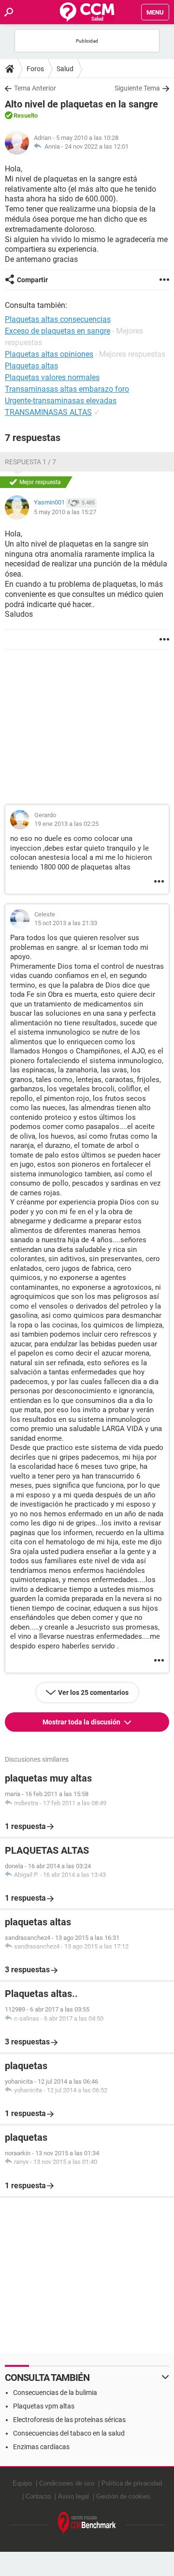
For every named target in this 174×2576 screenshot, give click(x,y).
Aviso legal (73, 2496)
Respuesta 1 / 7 (30, 462)
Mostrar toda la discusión (82, 1722)
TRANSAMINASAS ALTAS (48, 412)
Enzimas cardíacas (41, 2447)
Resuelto (26, 115)
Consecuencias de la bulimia (55, 2393)
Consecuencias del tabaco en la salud (69, 2433)
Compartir (32, 280)
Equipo (22, 2483)
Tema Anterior (35, 88)
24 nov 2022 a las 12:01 (97, 146)
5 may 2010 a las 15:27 (65, 512)
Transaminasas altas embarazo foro (67, 389)
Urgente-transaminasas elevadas (61, 401)
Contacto (38, 2496)
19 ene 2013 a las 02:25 (66, 824)
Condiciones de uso (67, 2483)
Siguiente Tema (137, 88)
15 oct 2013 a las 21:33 (66, 923)
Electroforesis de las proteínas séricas (69, 2420)
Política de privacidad (132, 2483)
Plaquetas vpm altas (44, 2406)
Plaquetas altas (31, 366)
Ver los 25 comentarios (93, 1692)
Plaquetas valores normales (52, 377)
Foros (35, 69)
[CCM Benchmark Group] (87, 2523)
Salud (65, 69)
